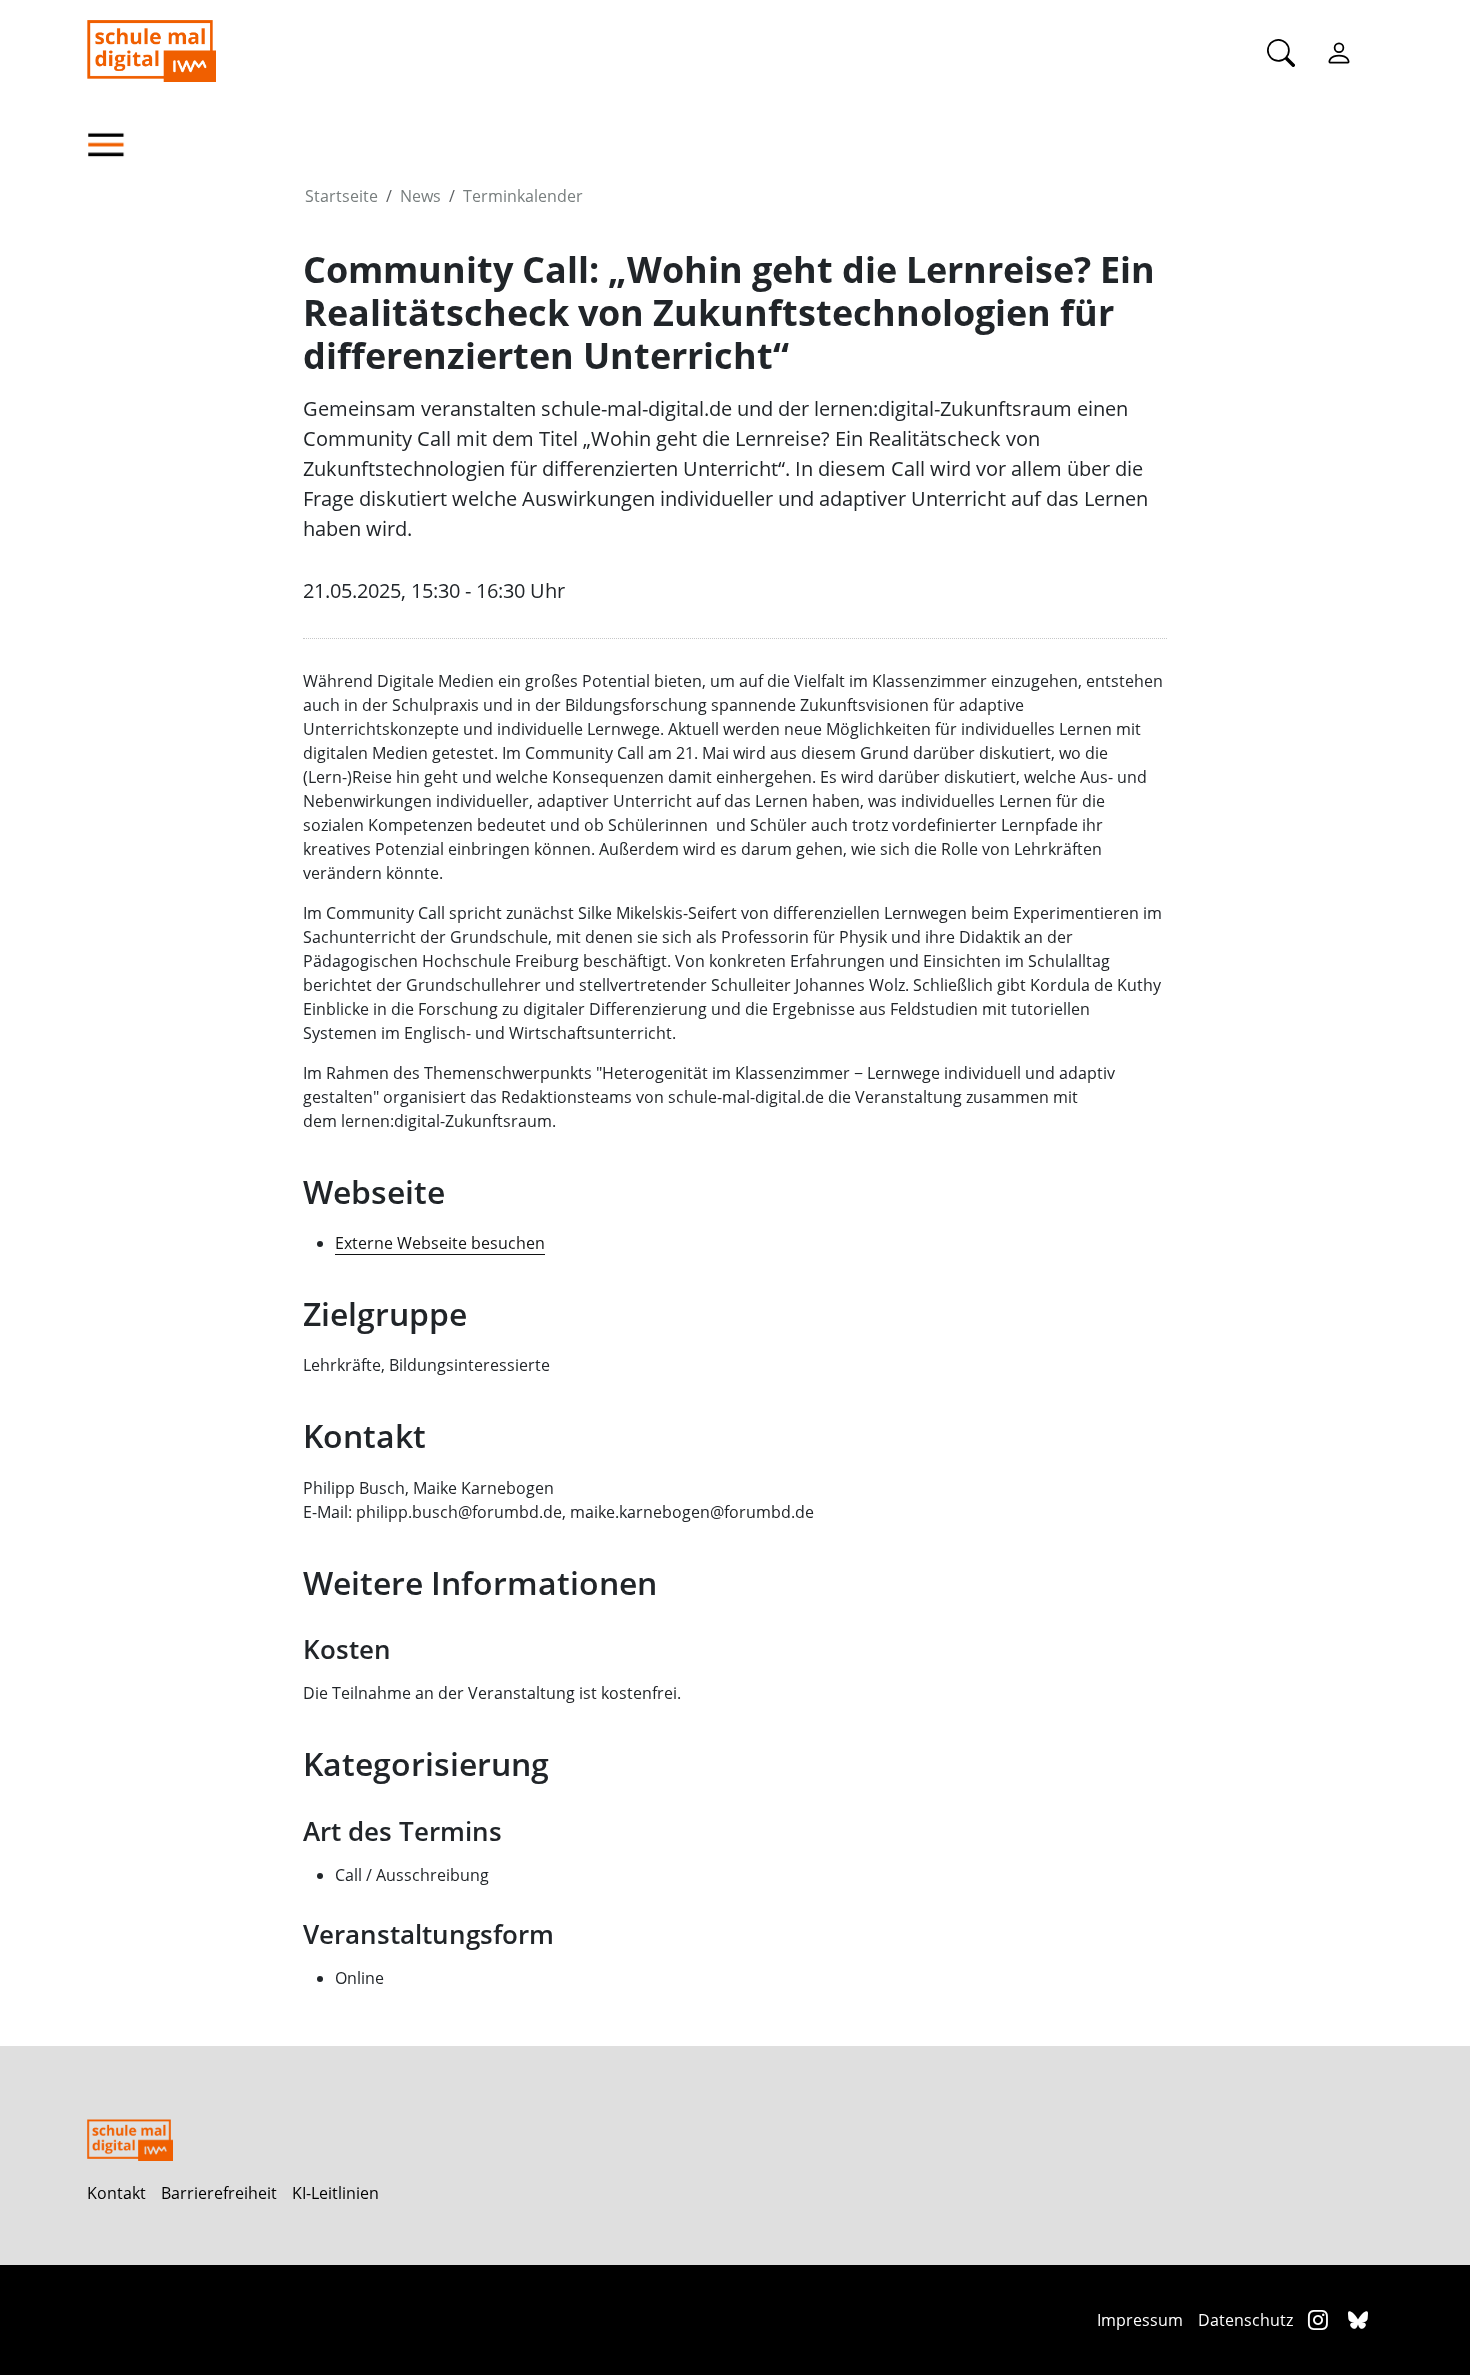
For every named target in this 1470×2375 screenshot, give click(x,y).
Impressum (1140, 2320)
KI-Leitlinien (335, 2193)
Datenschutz (1245, 2320)
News (420, 196)
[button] (195, 145)
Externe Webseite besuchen (440, 1243)
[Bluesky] (1358, 2319)
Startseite (341, 196)
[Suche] (1281, 52)
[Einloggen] (1339, 52)
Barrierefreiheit (219, 2193)
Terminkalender (523, 196)
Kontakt (116, 2193)
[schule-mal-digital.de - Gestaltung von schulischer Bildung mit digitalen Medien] (252, 41)
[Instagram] (1320, 2319)
